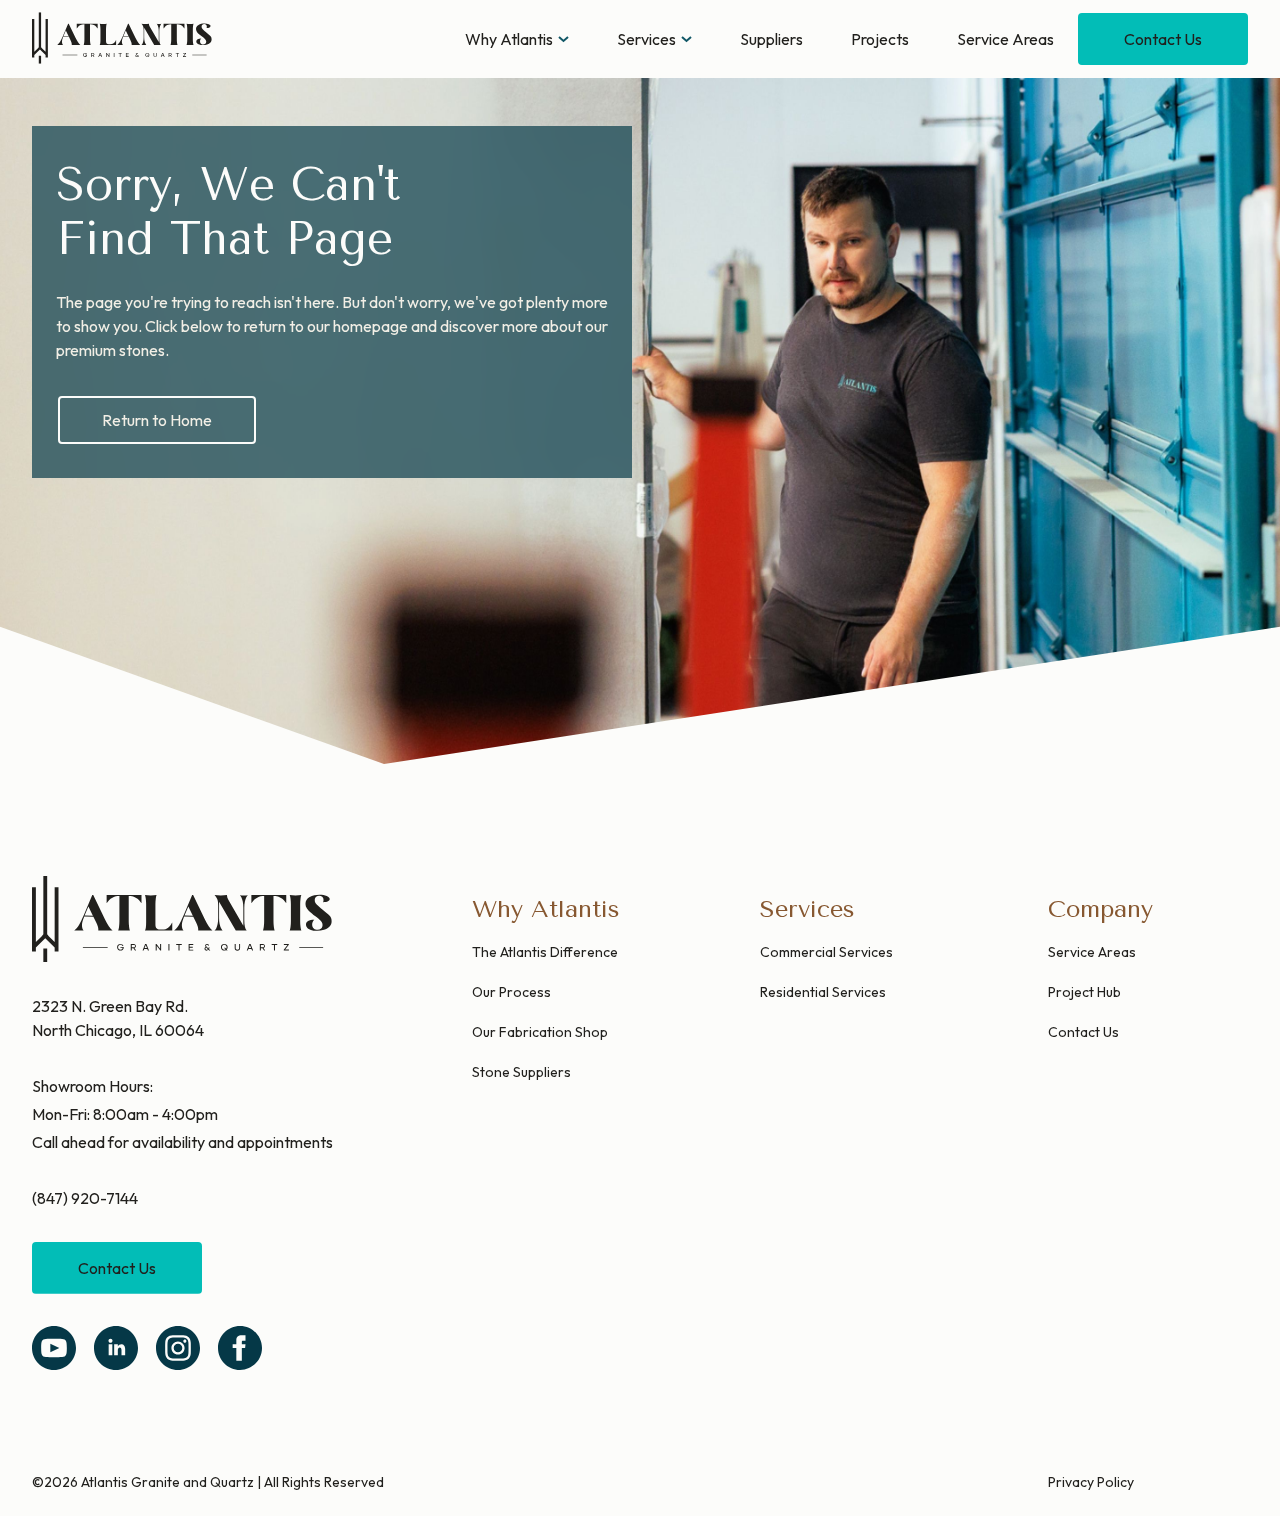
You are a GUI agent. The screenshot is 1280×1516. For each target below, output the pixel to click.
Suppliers (771, 39)
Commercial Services (826, 952)
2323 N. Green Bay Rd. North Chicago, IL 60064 (118, 1018)
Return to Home (157, 420)
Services (646, 39)
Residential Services (823, 992)
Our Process (511, 992)
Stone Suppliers (521, 1072)
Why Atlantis (509, 39)
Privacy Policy (1091, 1482)
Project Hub (1084, 992)
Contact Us (1163, 39)
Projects (880, 39)
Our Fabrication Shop (540, 1032)
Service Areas (1005, 39)
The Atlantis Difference (545, 952)
